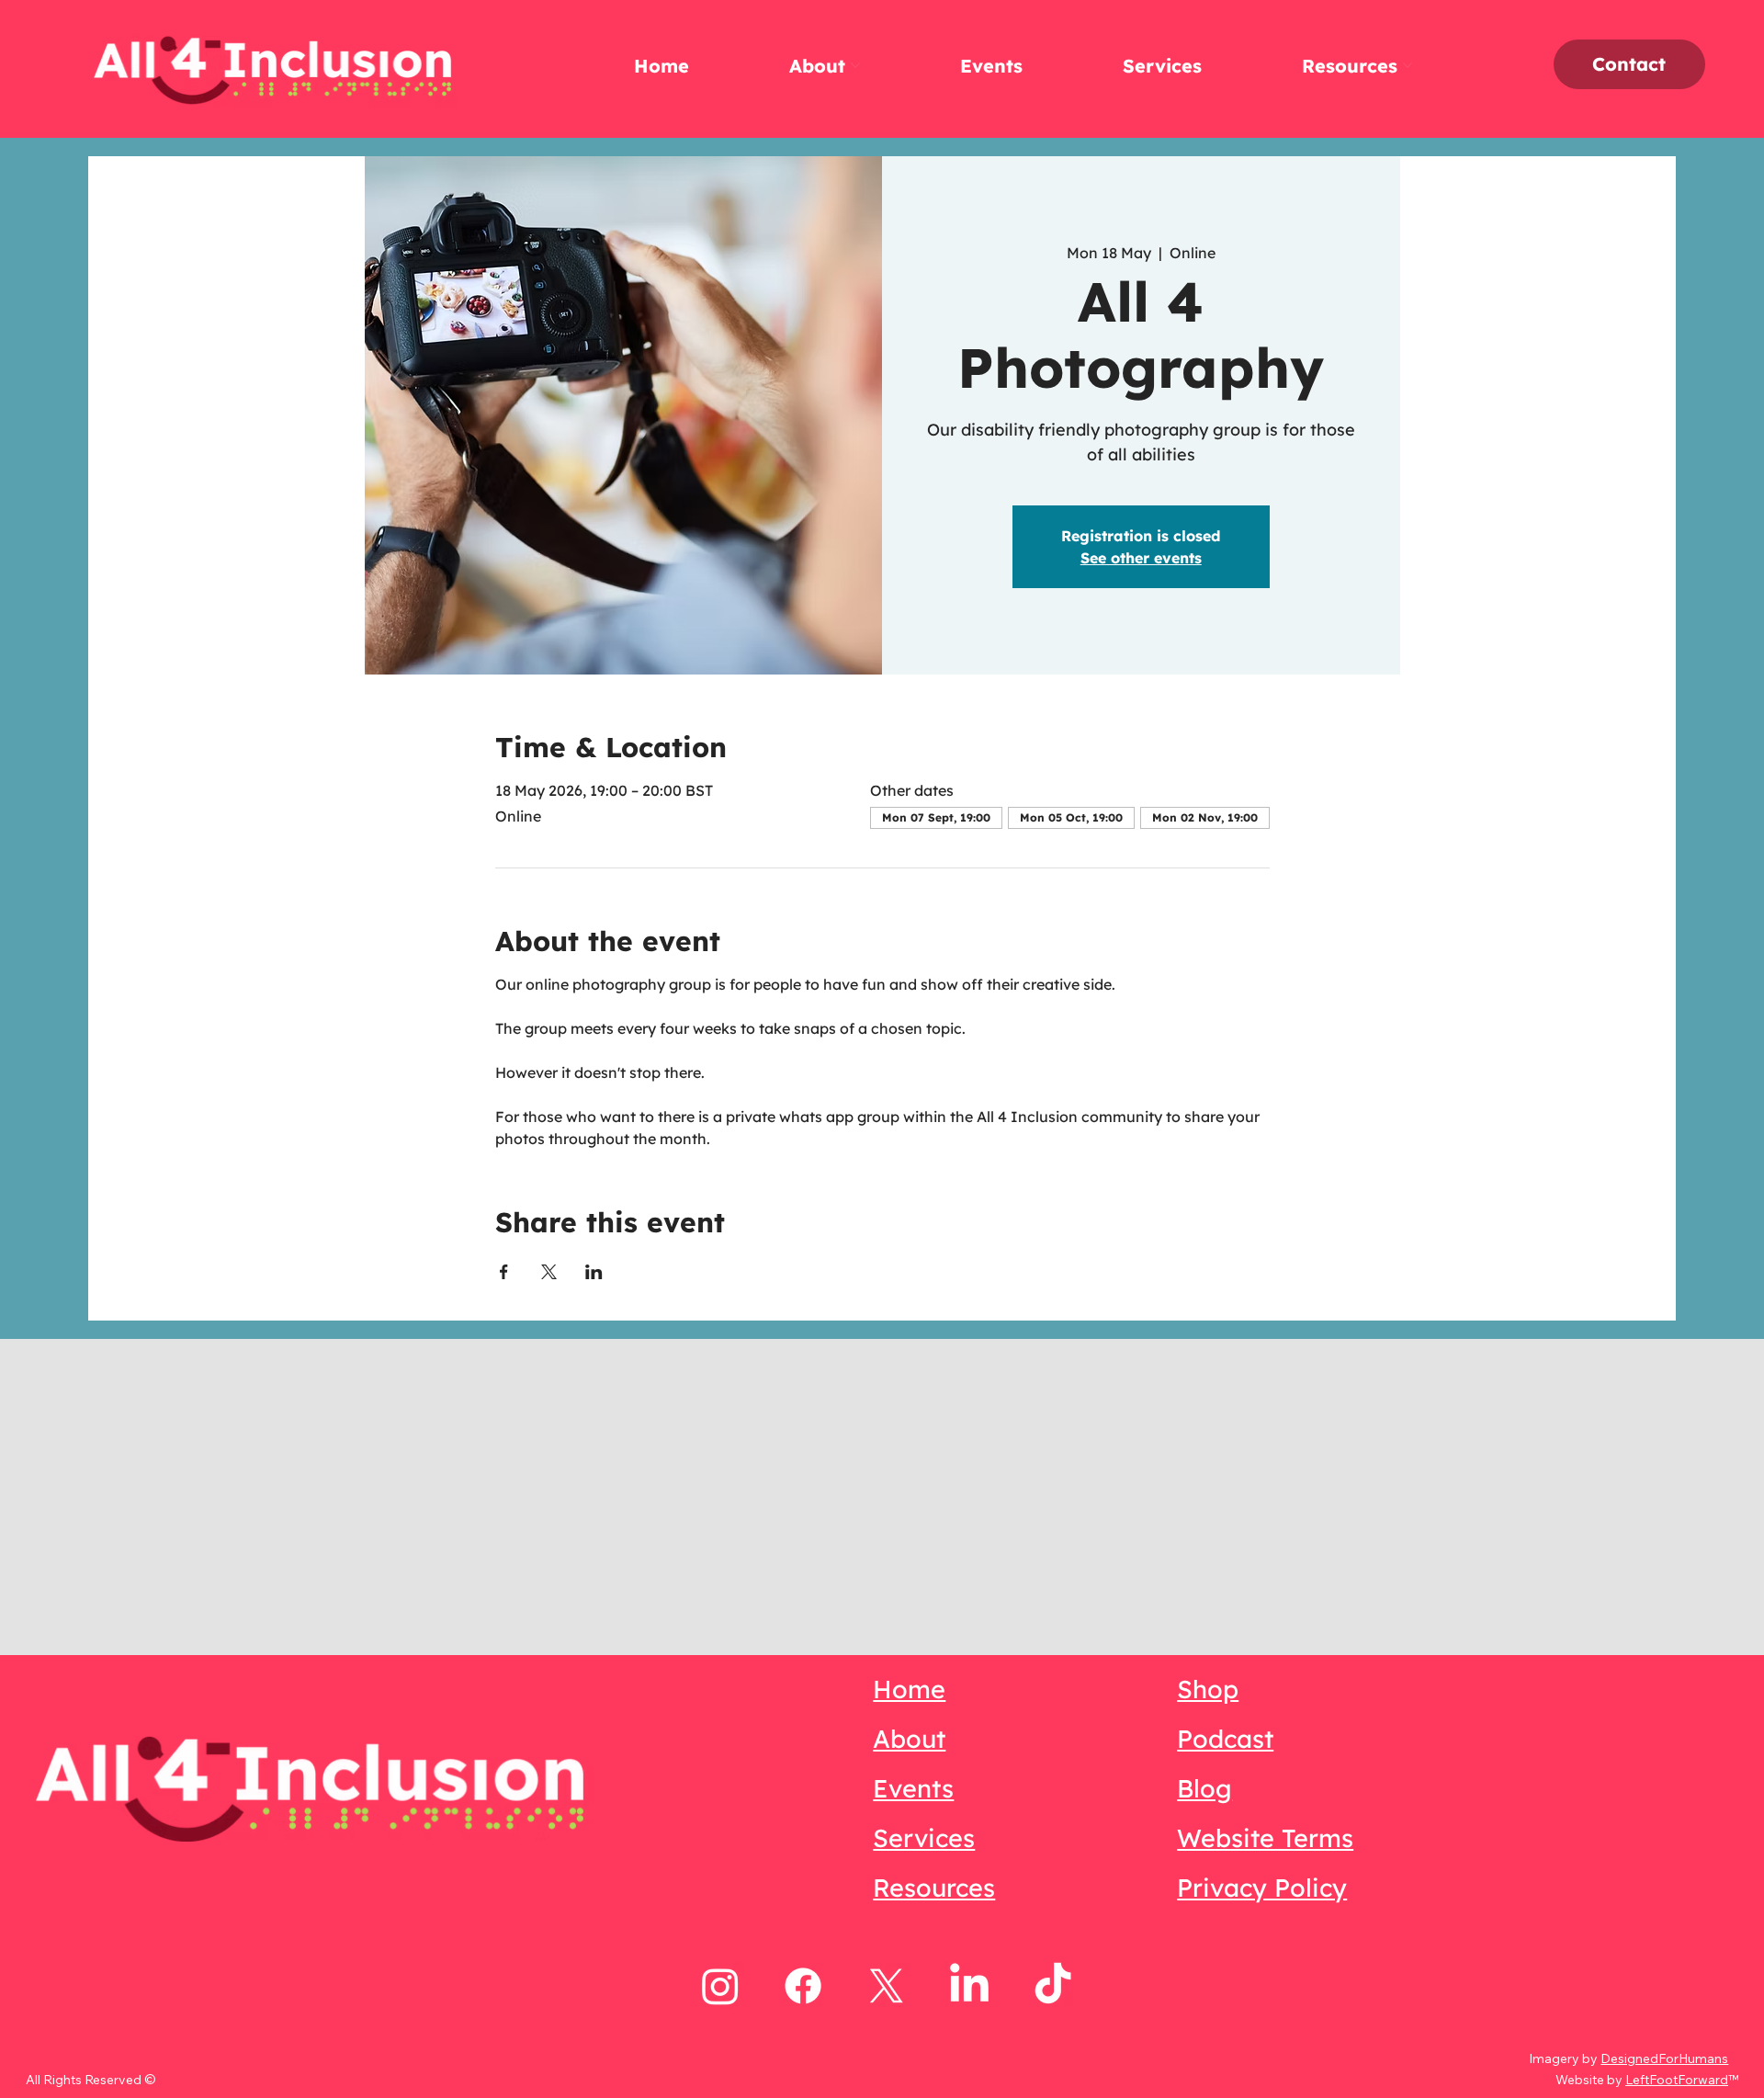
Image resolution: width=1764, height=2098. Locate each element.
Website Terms (1265, 1838)
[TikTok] (1053, 1986)
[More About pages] (855, 65)
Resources (934, 1888)
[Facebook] (803, 1986)
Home (909, 1689)
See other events (1141, 558)
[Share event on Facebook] (504, 1272)
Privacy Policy (1262, 1888)
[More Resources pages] (1408, 65)
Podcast (1225, 1739)
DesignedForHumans (1664, 2058)
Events (913, 1788)
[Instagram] (720, 1986)
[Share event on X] (549, 1272)
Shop (1208, 1689)
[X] (887, 1986)
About (909, 1739)
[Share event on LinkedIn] (594, 1272)
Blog (1204, 1788)
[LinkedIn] (969, 1986)
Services (924, 1838)
